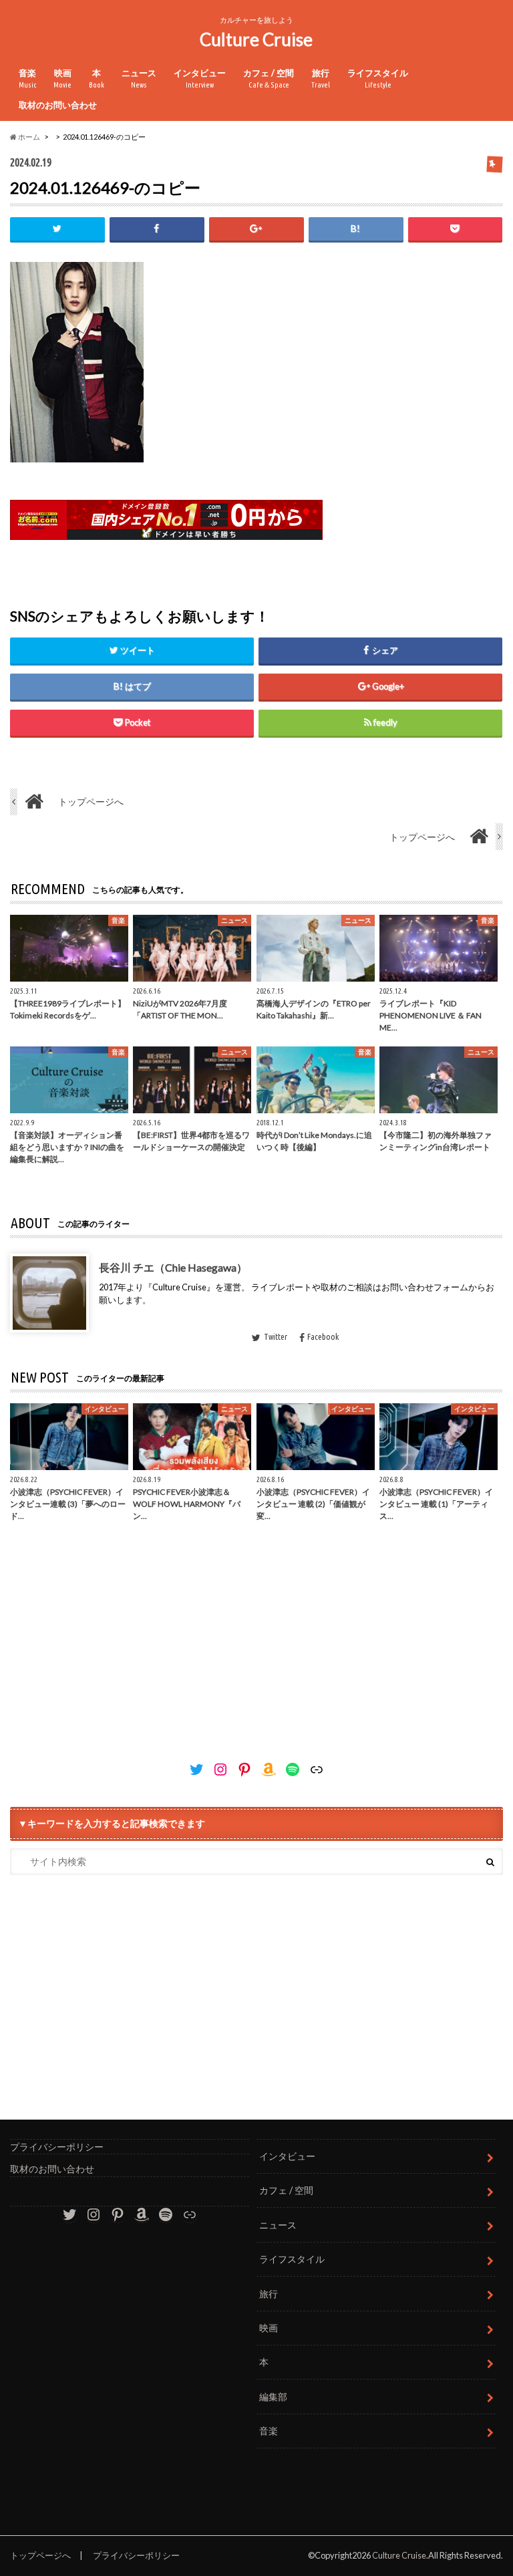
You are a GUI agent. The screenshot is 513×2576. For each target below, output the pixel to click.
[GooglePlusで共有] (256, 229)
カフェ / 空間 (269, 79)
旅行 (321, 79)
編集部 (273, 2397)
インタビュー (200, 79)
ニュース (139, 79)
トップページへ (40, 2555)
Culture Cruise (256, 39)
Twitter (276, 1336)
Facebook (323, 1336)
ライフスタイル (378, 79)
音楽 (27, 79)
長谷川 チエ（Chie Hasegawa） (173, 1267)
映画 (62, 79)
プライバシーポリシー (57, 2147)
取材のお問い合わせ (58, 105)
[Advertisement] (256, 1639)
